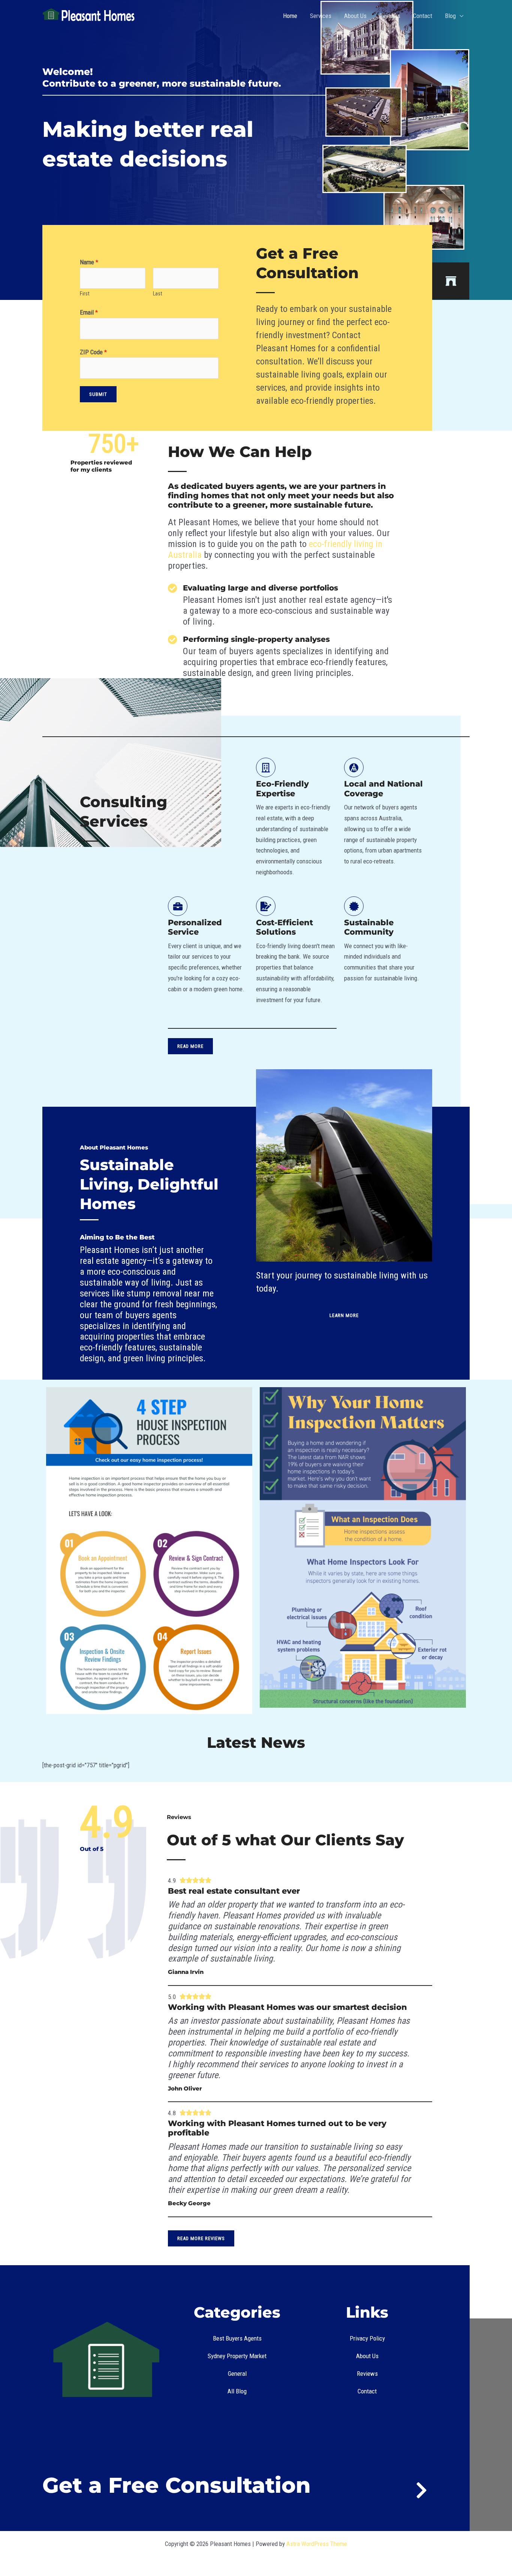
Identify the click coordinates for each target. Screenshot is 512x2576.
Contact (423, 16)
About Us (355, 16)
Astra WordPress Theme (317, 2544)
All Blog (237, 2391)
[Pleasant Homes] (89, 15)
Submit (98, 394)
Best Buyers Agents (237, 2338)
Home (290, 16)
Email (89, 312)
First (85, 294)
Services (321, 16)
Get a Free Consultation (177, 2485)
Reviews (390, 16)
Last (158, 294)
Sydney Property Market (237, 2356)
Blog (450, 16)
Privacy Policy (367, 2338)
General (237, 2374)
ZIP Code (93, 352)
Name (89, 262)
